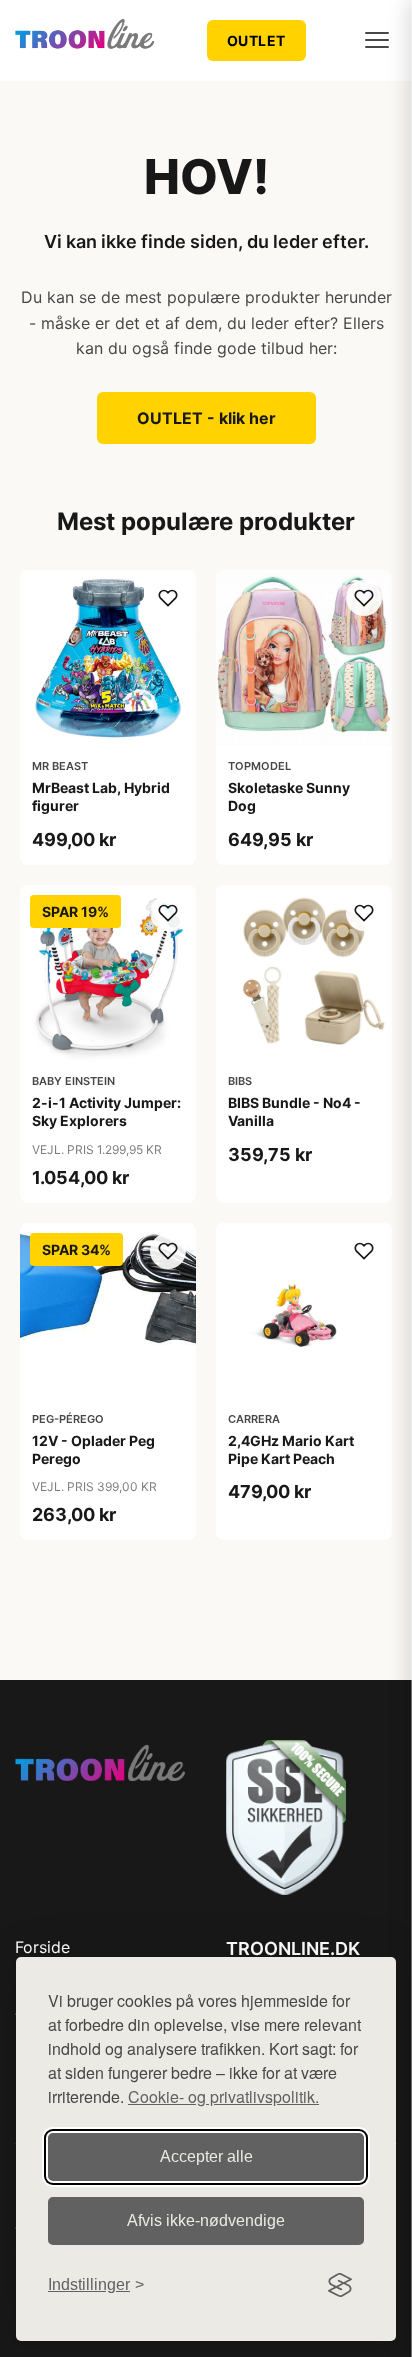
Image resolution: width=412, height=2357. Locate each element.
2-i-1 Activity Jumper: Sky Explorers (106, 1111)
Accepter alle (206, 2156)
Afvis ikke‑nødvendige (206, 2220)
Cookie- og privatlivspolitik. (223, 2096)
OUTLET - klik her (206, 418)
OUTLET (256, 40)
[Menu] (377, 40)
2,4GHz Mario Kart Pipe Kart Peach (291, 1449)
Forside (42, 1947)
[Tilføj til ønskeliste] (168, 598)
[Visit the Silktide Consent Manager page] (340, 2285)
